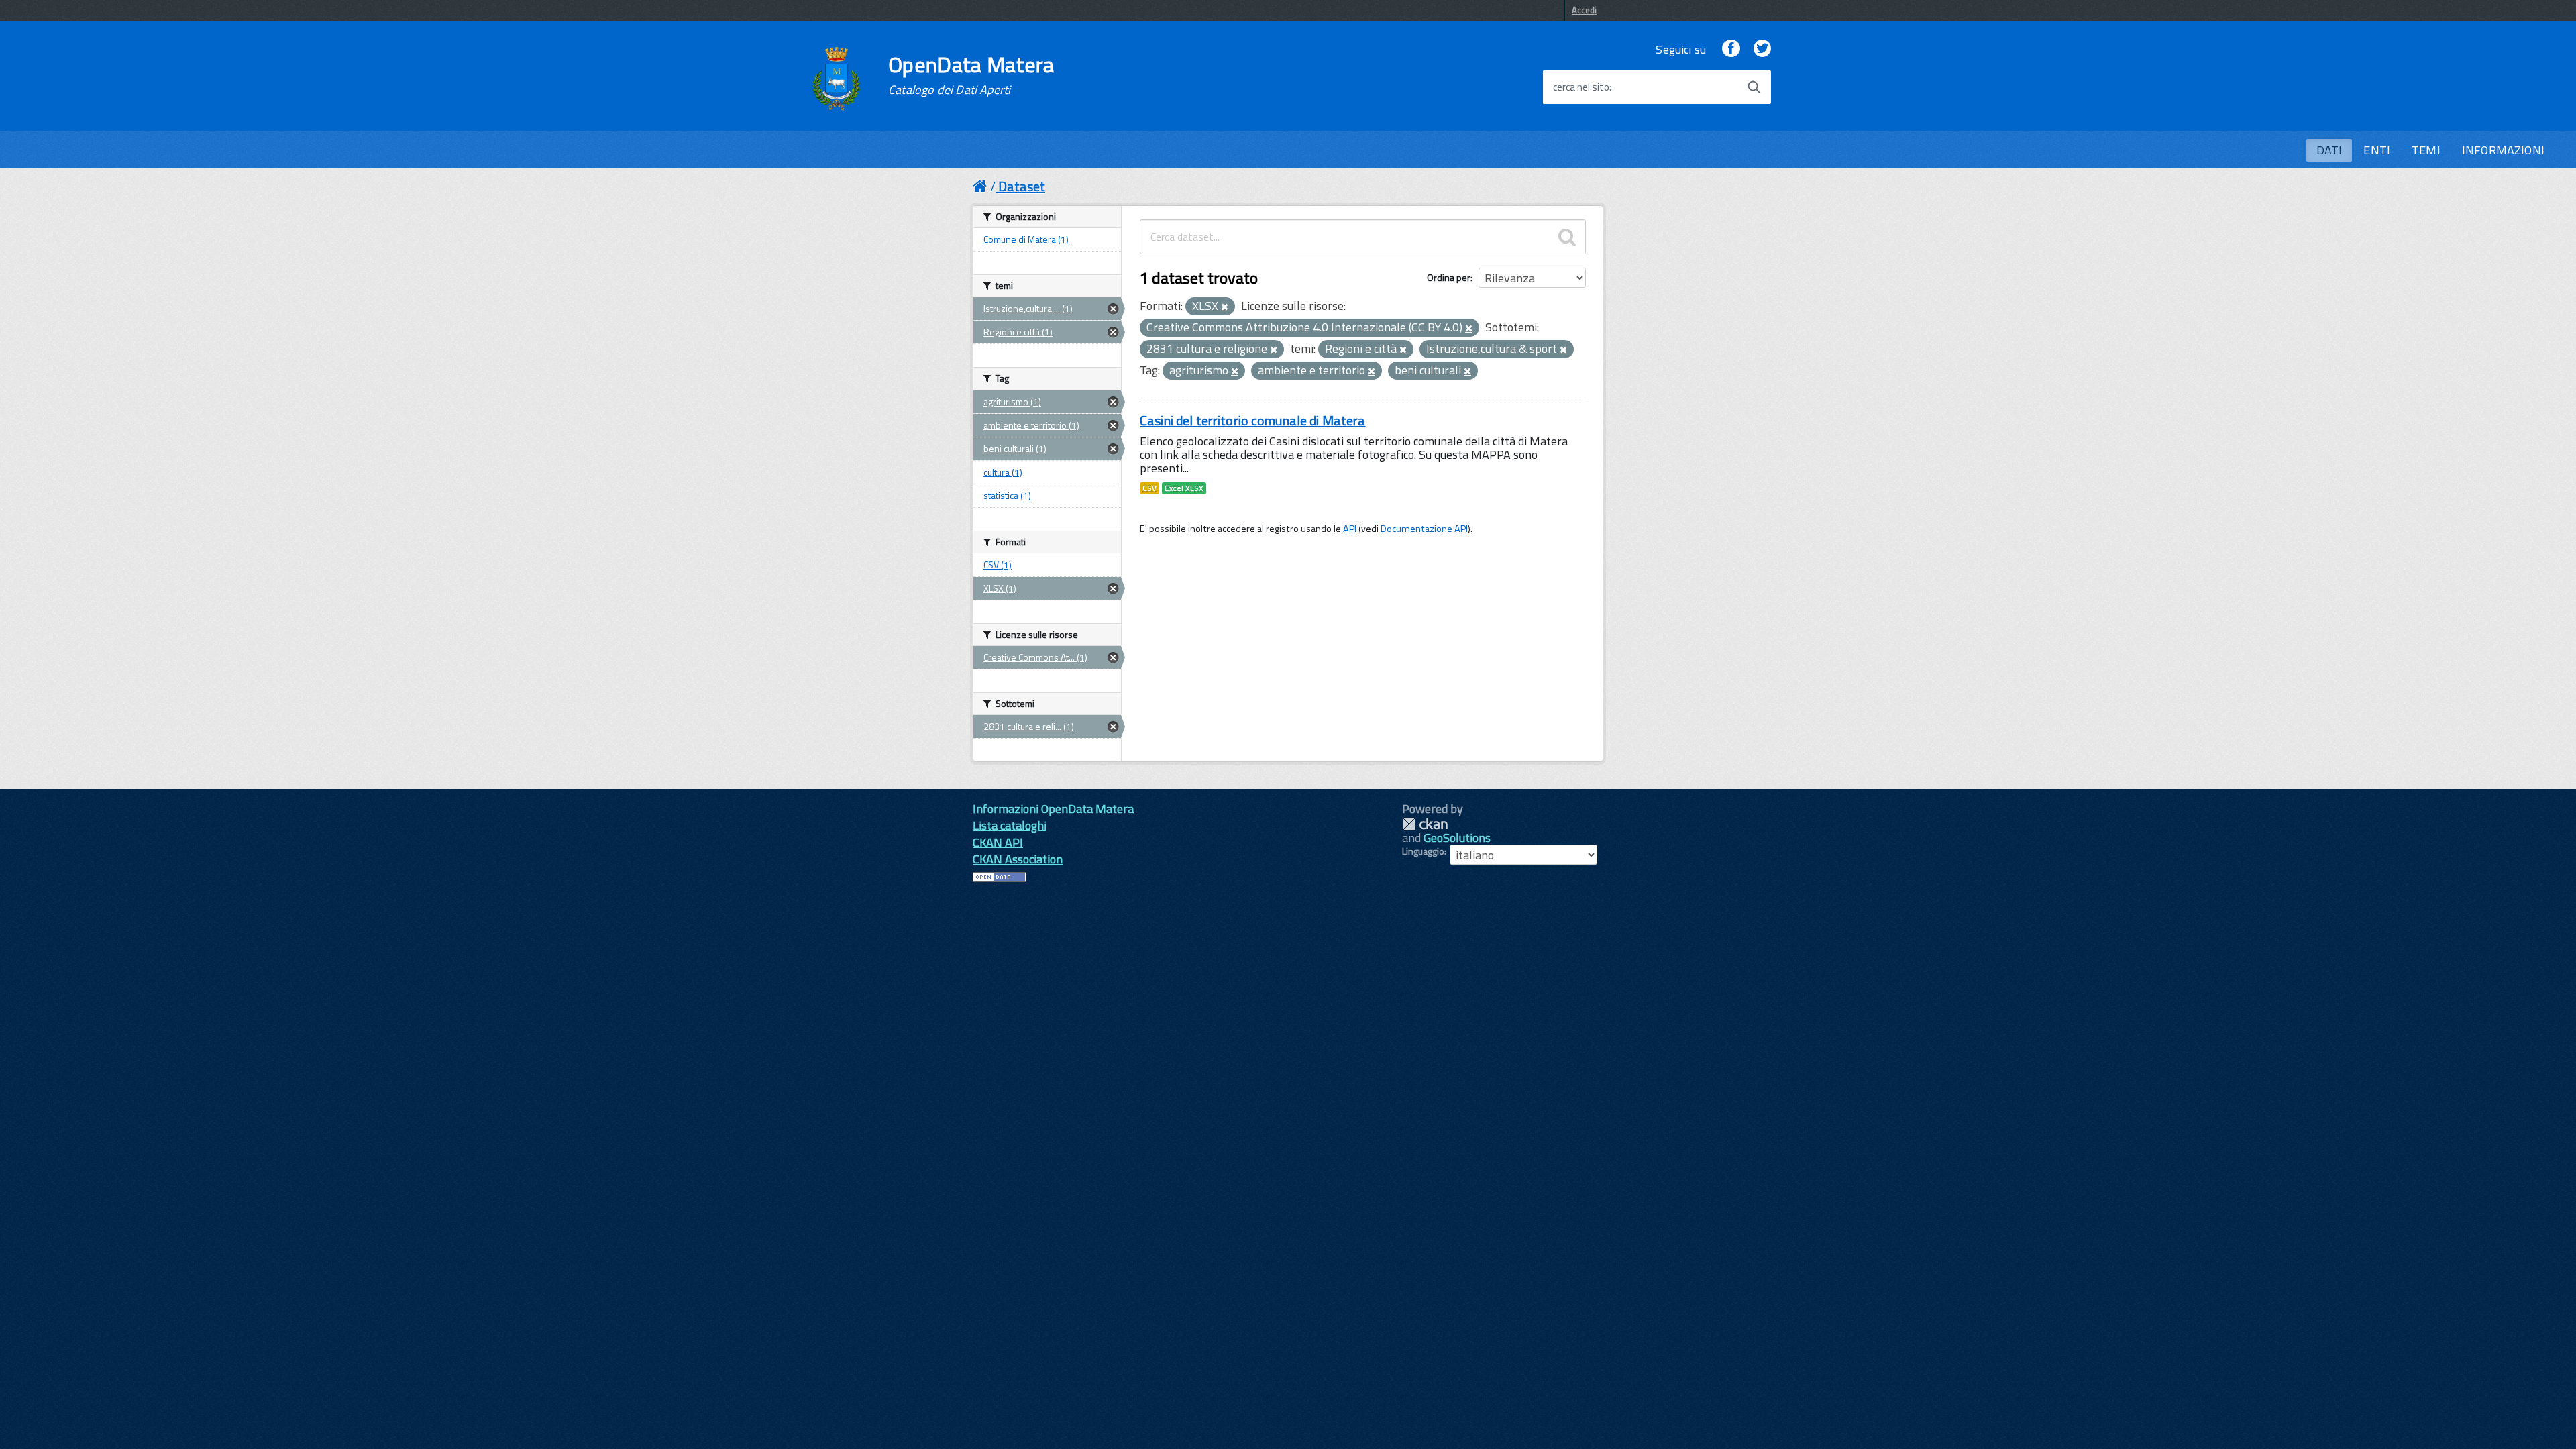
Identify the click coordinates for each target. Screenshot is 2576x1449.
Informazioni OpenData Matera (1053, 809)
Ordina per (1449, 277)
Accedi (1584, 10)
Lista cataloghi (1010, 825)
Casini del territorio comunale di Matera (1253, 420)
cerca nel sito (1581, 87)
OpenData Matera (971, 75)
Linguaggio (1423, 851)
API (1350, 529)
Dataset (1022, 186)
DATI (2329, 150)
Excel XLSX (1184, 488)
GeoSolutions (1457, 838)
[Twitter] (1762, 49)
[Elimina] (1225, 307)
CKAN (1425, 824)
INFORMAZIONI (2503, 150)
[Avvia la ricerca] (1754, 87)
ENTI (2377, 150)
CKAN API (998, 842)
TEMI (2426, 150)
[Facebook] (1731, 49)
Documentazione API (1424, 529)
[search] (1567, 237)
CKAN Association (1018, 859)
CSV (1149, 488)
